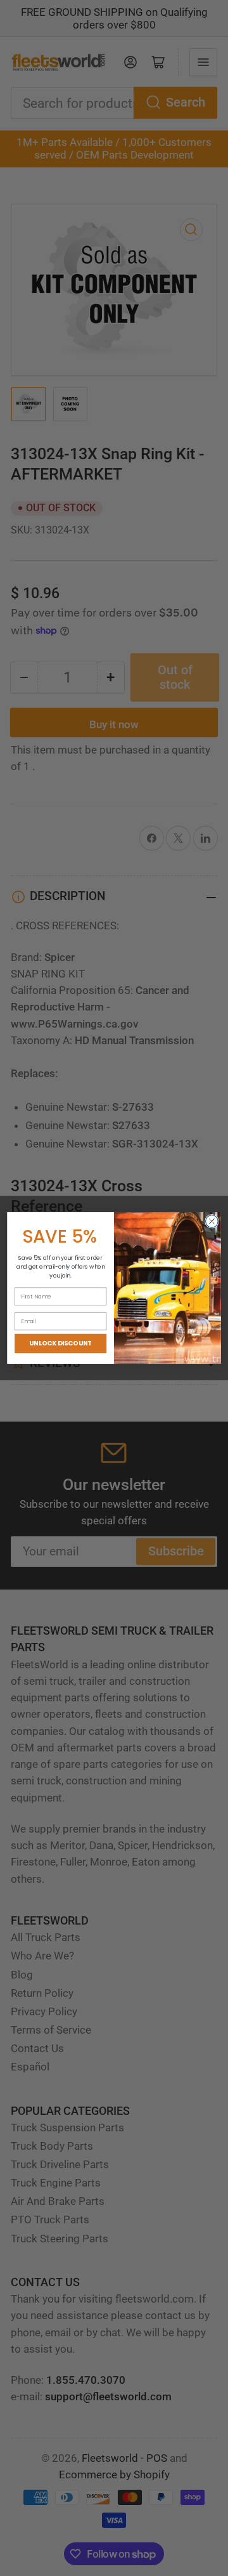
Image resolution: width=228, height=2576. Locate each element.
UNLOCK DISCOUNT (60, 1344)
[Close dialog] (212, 1221)
